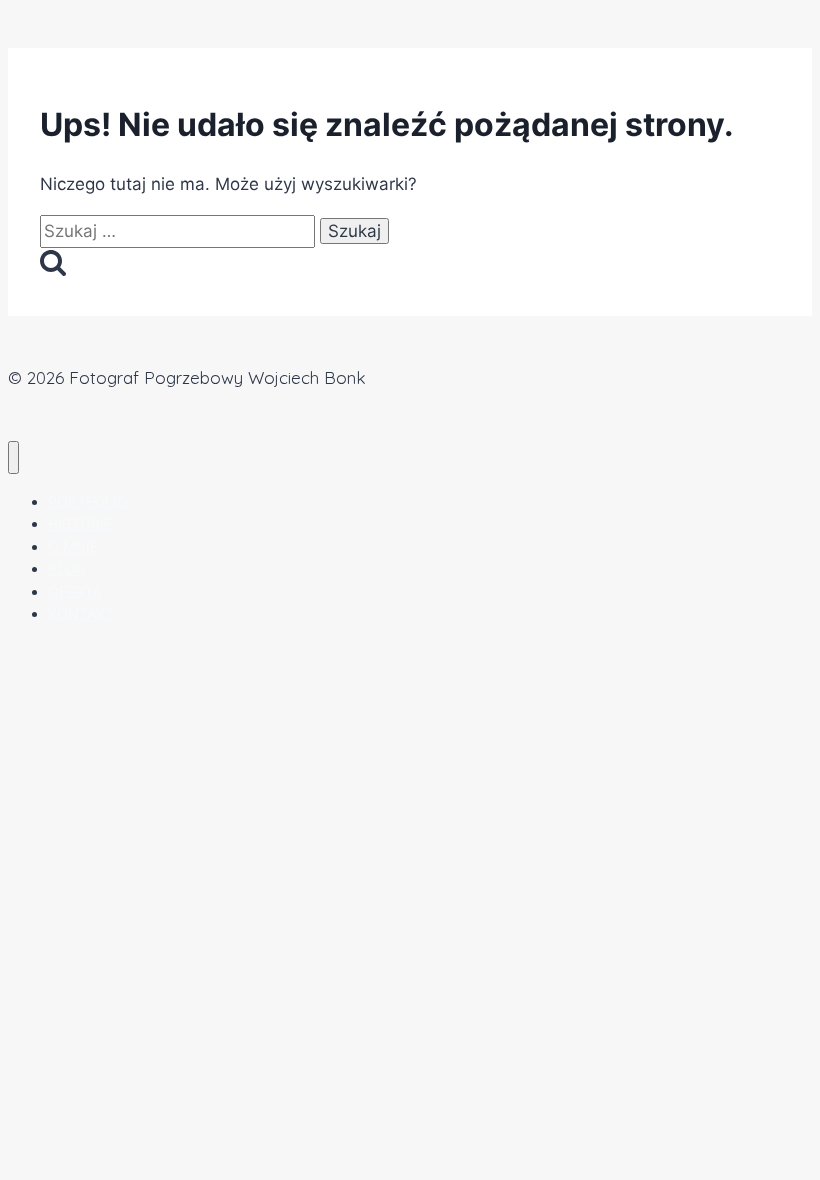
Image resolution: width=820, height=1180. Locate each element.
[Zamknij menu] (13, 457)
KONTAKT (81, 613)
